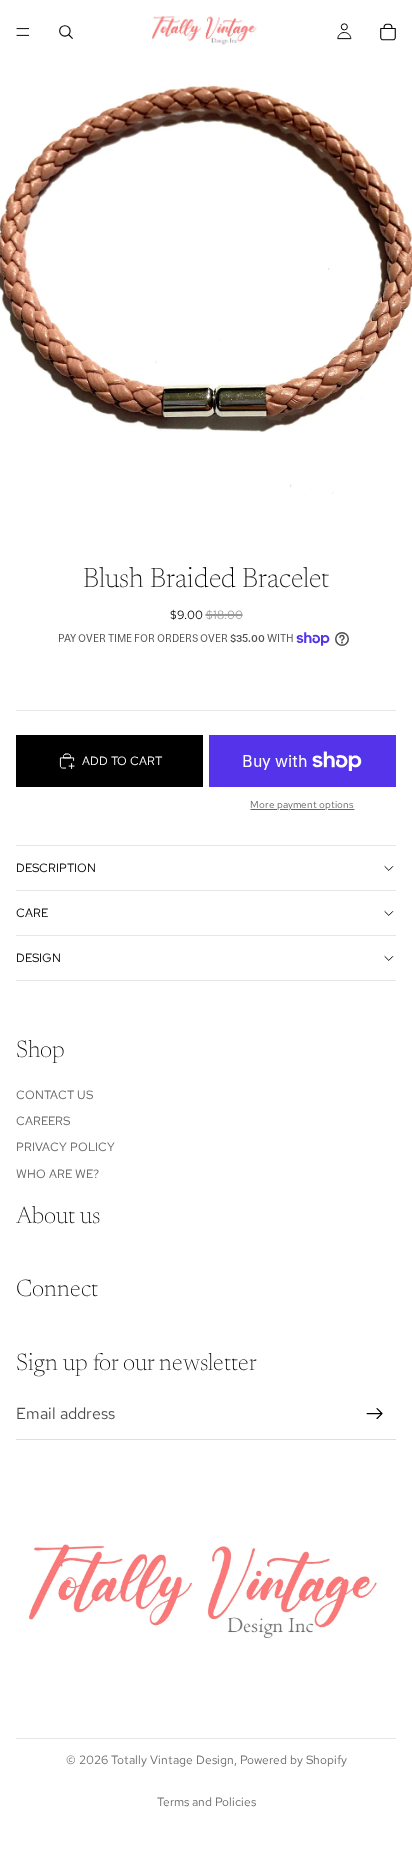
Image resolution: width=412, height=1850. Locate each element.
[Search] (66, 32)
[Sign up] (375, 1414)
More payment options (302, 804)
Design (38, 958)
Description (56, 868)
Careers (43, 1121)
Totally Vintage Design (172, 1760)
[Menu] (23, 32)
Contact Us (54, 1094)
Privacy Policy (65, 1147)
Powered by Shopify (293, 1760)
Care (32, 913)
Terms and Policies (206, 1802)
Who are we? (57, 1173)
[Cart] (388, 32)
